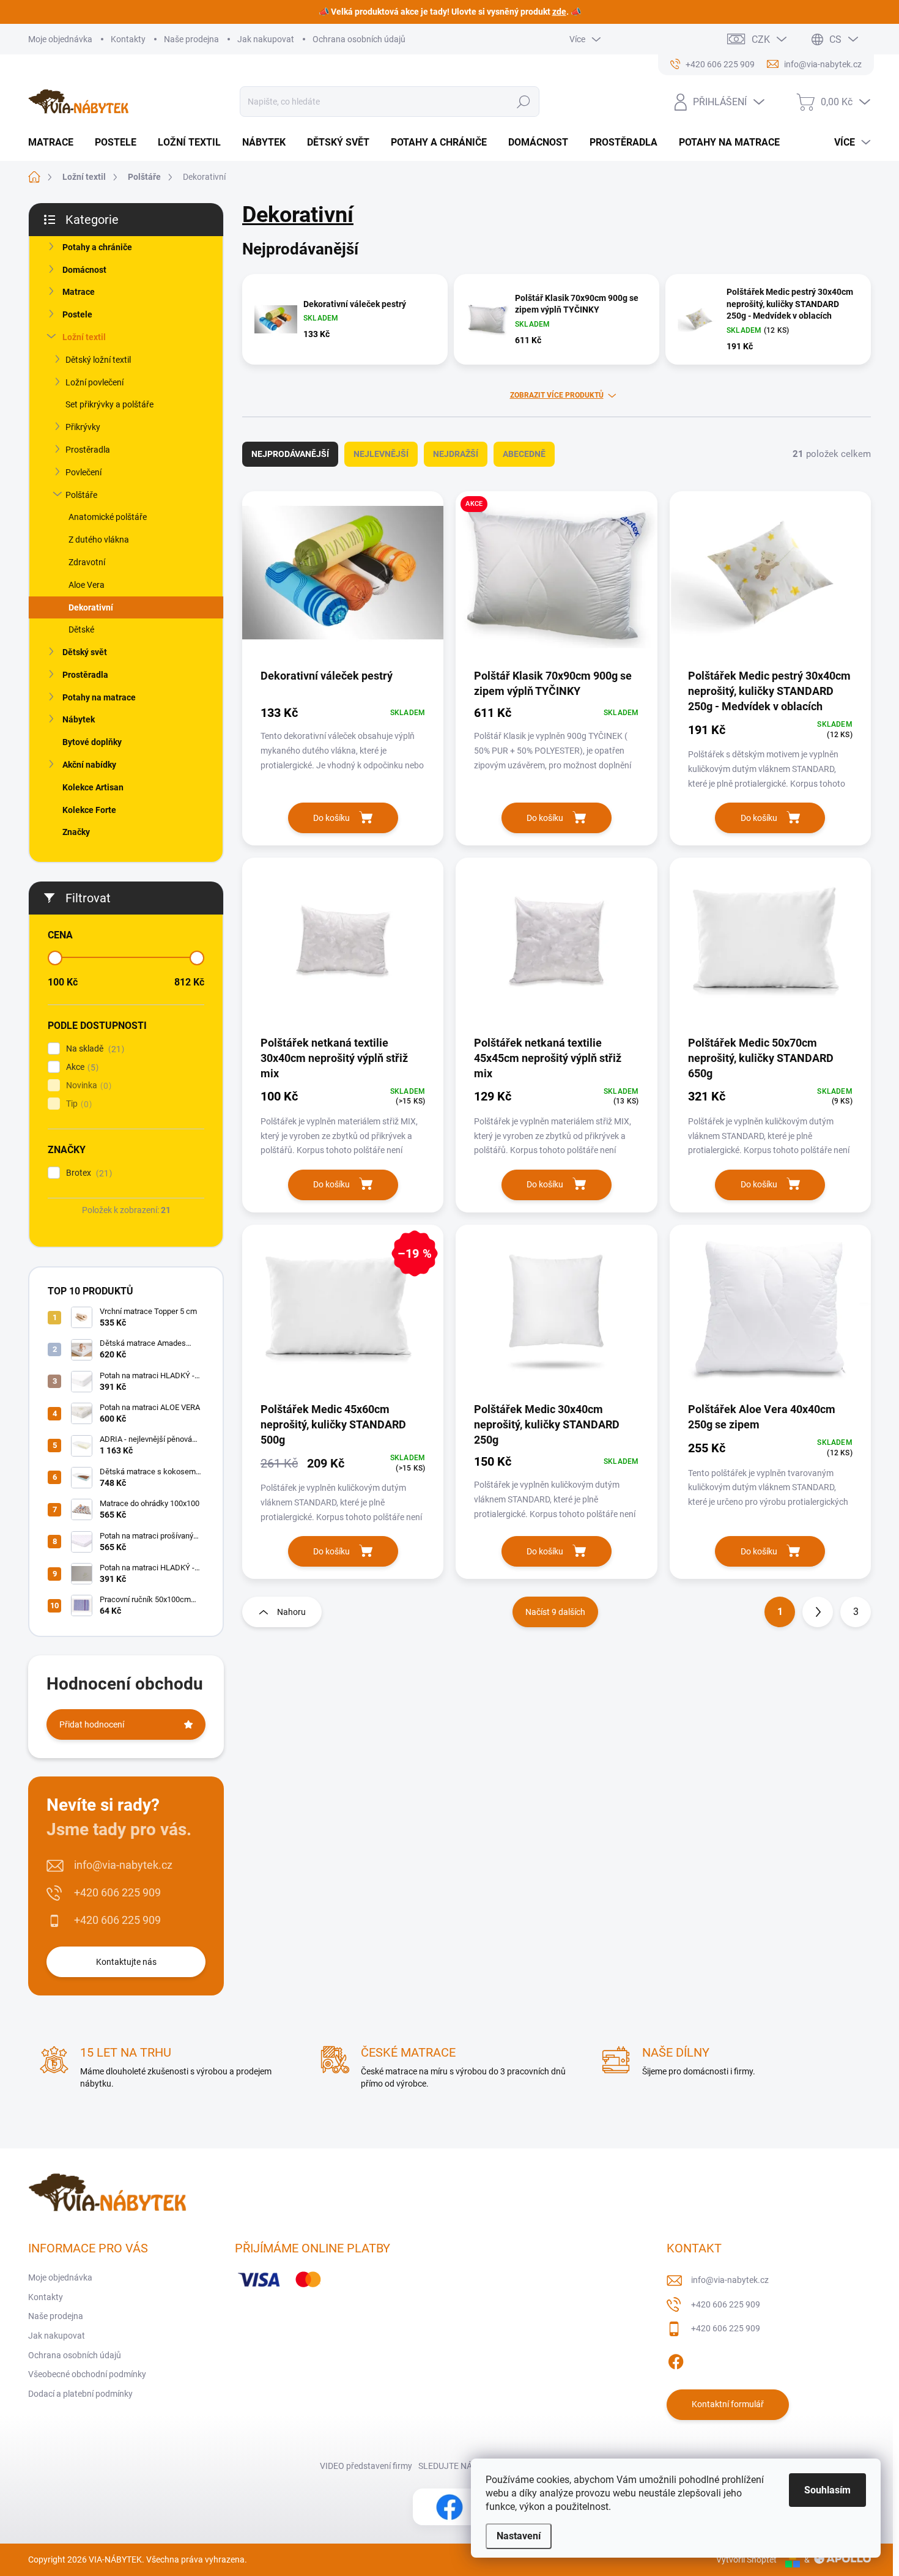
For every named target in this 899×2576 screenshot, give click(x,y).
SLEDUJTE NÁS (448, 2466)
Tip (77, 1104)
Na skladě (94, 1049)
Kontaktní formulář (728, 2404)
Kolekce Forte (89, 810)
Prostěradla (88, 450)
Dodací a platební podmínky (80, 2394)
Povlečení (83, 472)
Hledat (523, 102)
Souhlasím (827, 2490)
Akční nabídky (89, 765)
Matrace (79, 292)
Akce (81, 1067)
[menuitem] (55, 143)
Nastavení (519, 2536)
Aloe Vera (87, 585)
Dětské (81, 629)
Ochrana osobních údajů (359, 39)
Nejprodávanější (290, 454)
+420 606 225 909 (117, 1892)
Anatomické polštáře (108, 517)
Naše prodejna (191, 39)
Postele (77, 314)
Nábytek (79, 719)
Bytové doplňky (92, 742)
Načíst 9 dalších (555, 1612)
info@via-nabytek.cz (123, 1865)
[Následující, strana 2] (818, 1612)
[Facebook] (676, 2359)
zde (559, 12)
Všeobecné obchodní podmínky (87, 2374)
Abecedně (524, 454)
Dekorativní (91, 607)
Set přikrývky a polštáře (109, 404)
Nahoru (291, 1612)
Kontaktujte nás (126, 1962)
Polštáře (81, 495)
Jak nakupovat (266, 39)
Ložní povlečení (94, 382)
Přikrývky (83, 427)
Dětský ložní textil (98, 360)
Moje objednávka (60, 39)
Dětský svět (85, 652)
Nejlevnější (381, 454)
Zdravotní (87, 562)
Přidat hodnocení (92, 1724)
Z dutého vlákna (99, 540)
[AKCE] (556, 579)
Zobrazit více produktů (557, 395)
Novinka (87, 1086)
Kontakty (128, 39)
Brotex (87, 1173)
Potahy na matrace (99, 697)
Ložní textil (84, 337)
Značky (76, 832)
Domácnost (84, 270)
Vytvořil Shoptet (746, 2559)
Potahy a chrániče (97, 247)
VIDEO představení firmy (366, 2466)
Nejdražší (456, 454)
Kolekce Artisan (93, 787)
